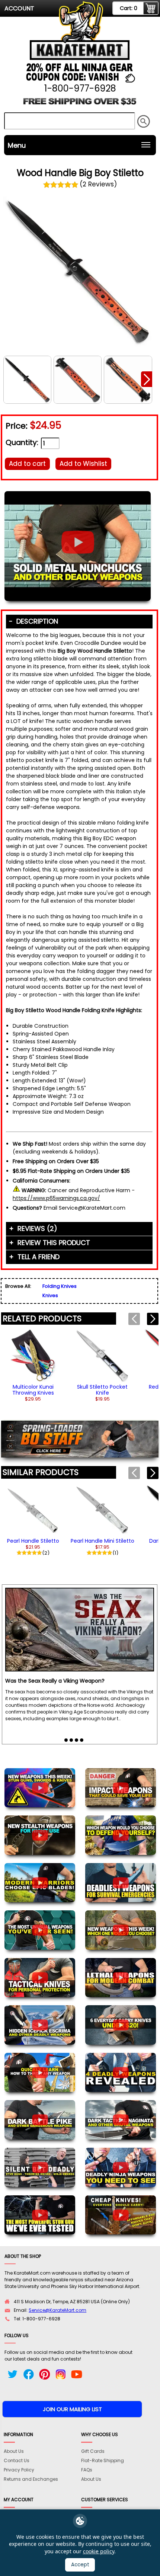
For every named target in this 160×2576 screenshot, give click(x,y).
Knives (50, 1295)
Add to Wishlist (83, 464)
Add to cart (27, 464)
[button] (147, 379)
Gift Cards (93, 2451)
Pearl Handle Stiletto (33, 1541)
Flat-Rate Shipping (103, 2460)
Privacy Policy (19, 2470)
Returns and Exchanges (31, 2479)
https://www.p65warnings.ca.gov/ (56, 1198)
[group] (33, 1365)
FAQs (87, 2470)
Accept (80, 2565)
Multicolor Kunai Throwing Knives (33, 1390)
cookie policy (99, 2551)
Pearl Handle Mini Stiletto (103, 1541)
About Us (14, 2451)
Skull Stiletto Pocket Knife (102, 1390)
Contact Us (17, 2460)
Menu (17, 145)
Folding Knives (60, 1286)
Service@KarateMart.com (57, 2310)
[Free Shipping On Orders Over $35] (80, 104)
